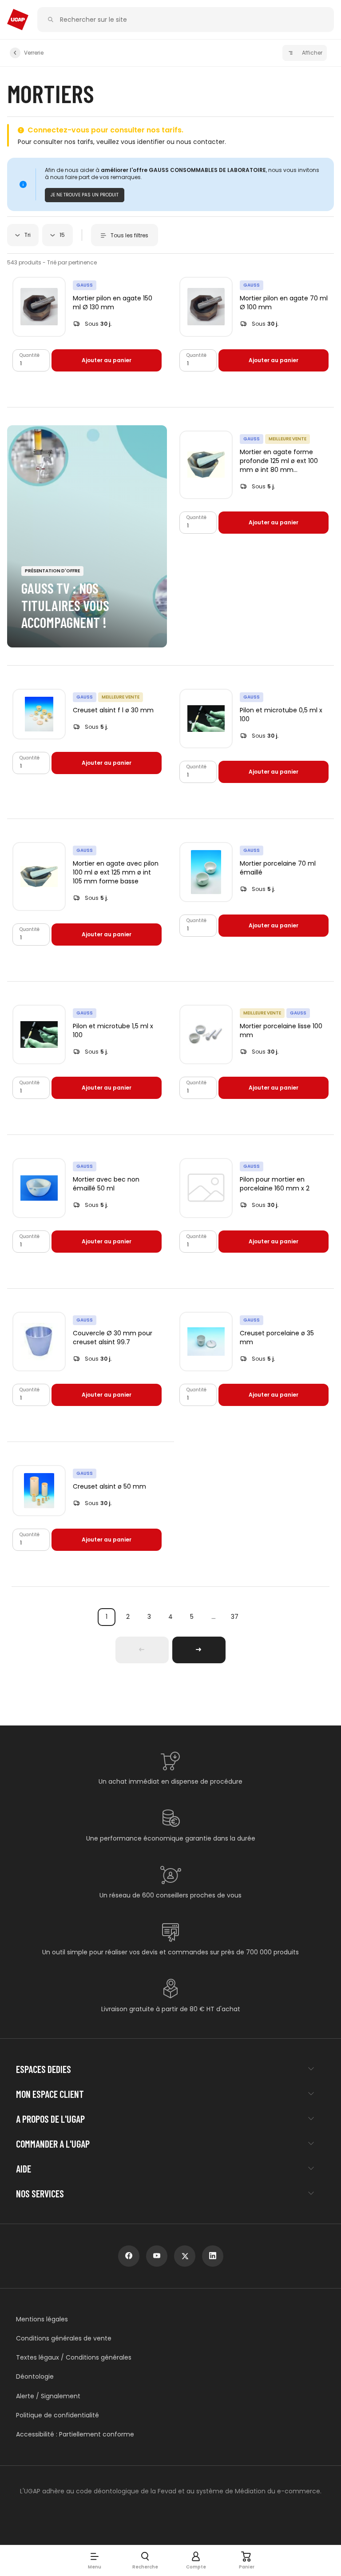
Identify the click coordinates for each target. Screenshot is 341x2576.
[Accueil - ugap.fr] (18, 20)
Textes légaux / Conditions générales (74, 2358)
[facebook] (129, 2256)
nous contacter (200, 142)
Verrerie (34, 53)
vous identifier (143, 142)
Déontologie (35, 2377)
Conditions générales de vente (64, 2338)
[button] (95, 2560)
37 (235, 1617)
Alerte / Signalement (48, 2396)
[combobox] (23, 235)
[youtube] (157, 2256)
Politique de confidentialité (57, 2415)
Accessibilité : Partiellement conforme (75, 2434)
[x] (185, 2256)
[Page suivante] (199, 1650)
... (213, 1617)
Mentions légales (42, 2319)
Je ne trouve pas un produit (85, 195)
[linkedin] (213, 2256)
